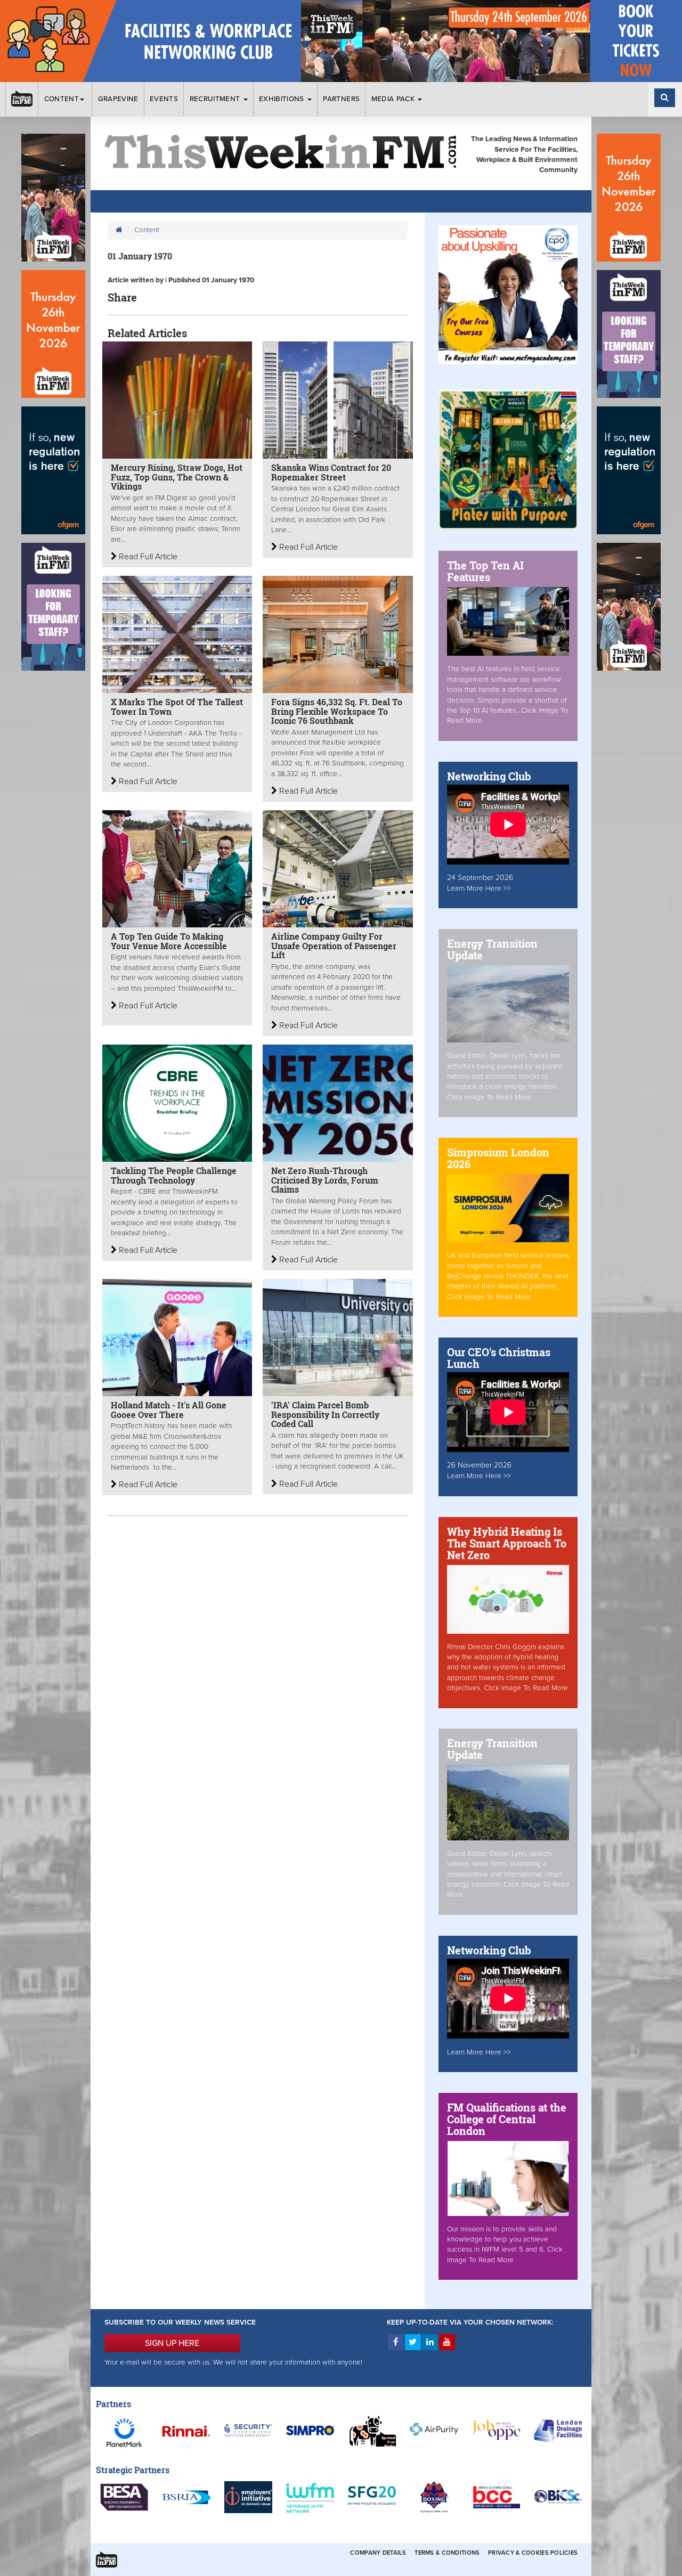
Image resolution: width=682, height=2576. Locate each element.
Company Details (378, 2553)
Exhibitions (283, 99)
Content (62, 99)
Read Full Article (147, 557)
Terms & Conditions (447, 2553)
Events (164, 99)
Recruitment (216, 99)
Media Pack (394, 99)
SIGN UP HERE (172, 2343)
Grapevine (118, 99)
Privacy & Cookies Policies (533, 2553)
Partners (341, 99)
